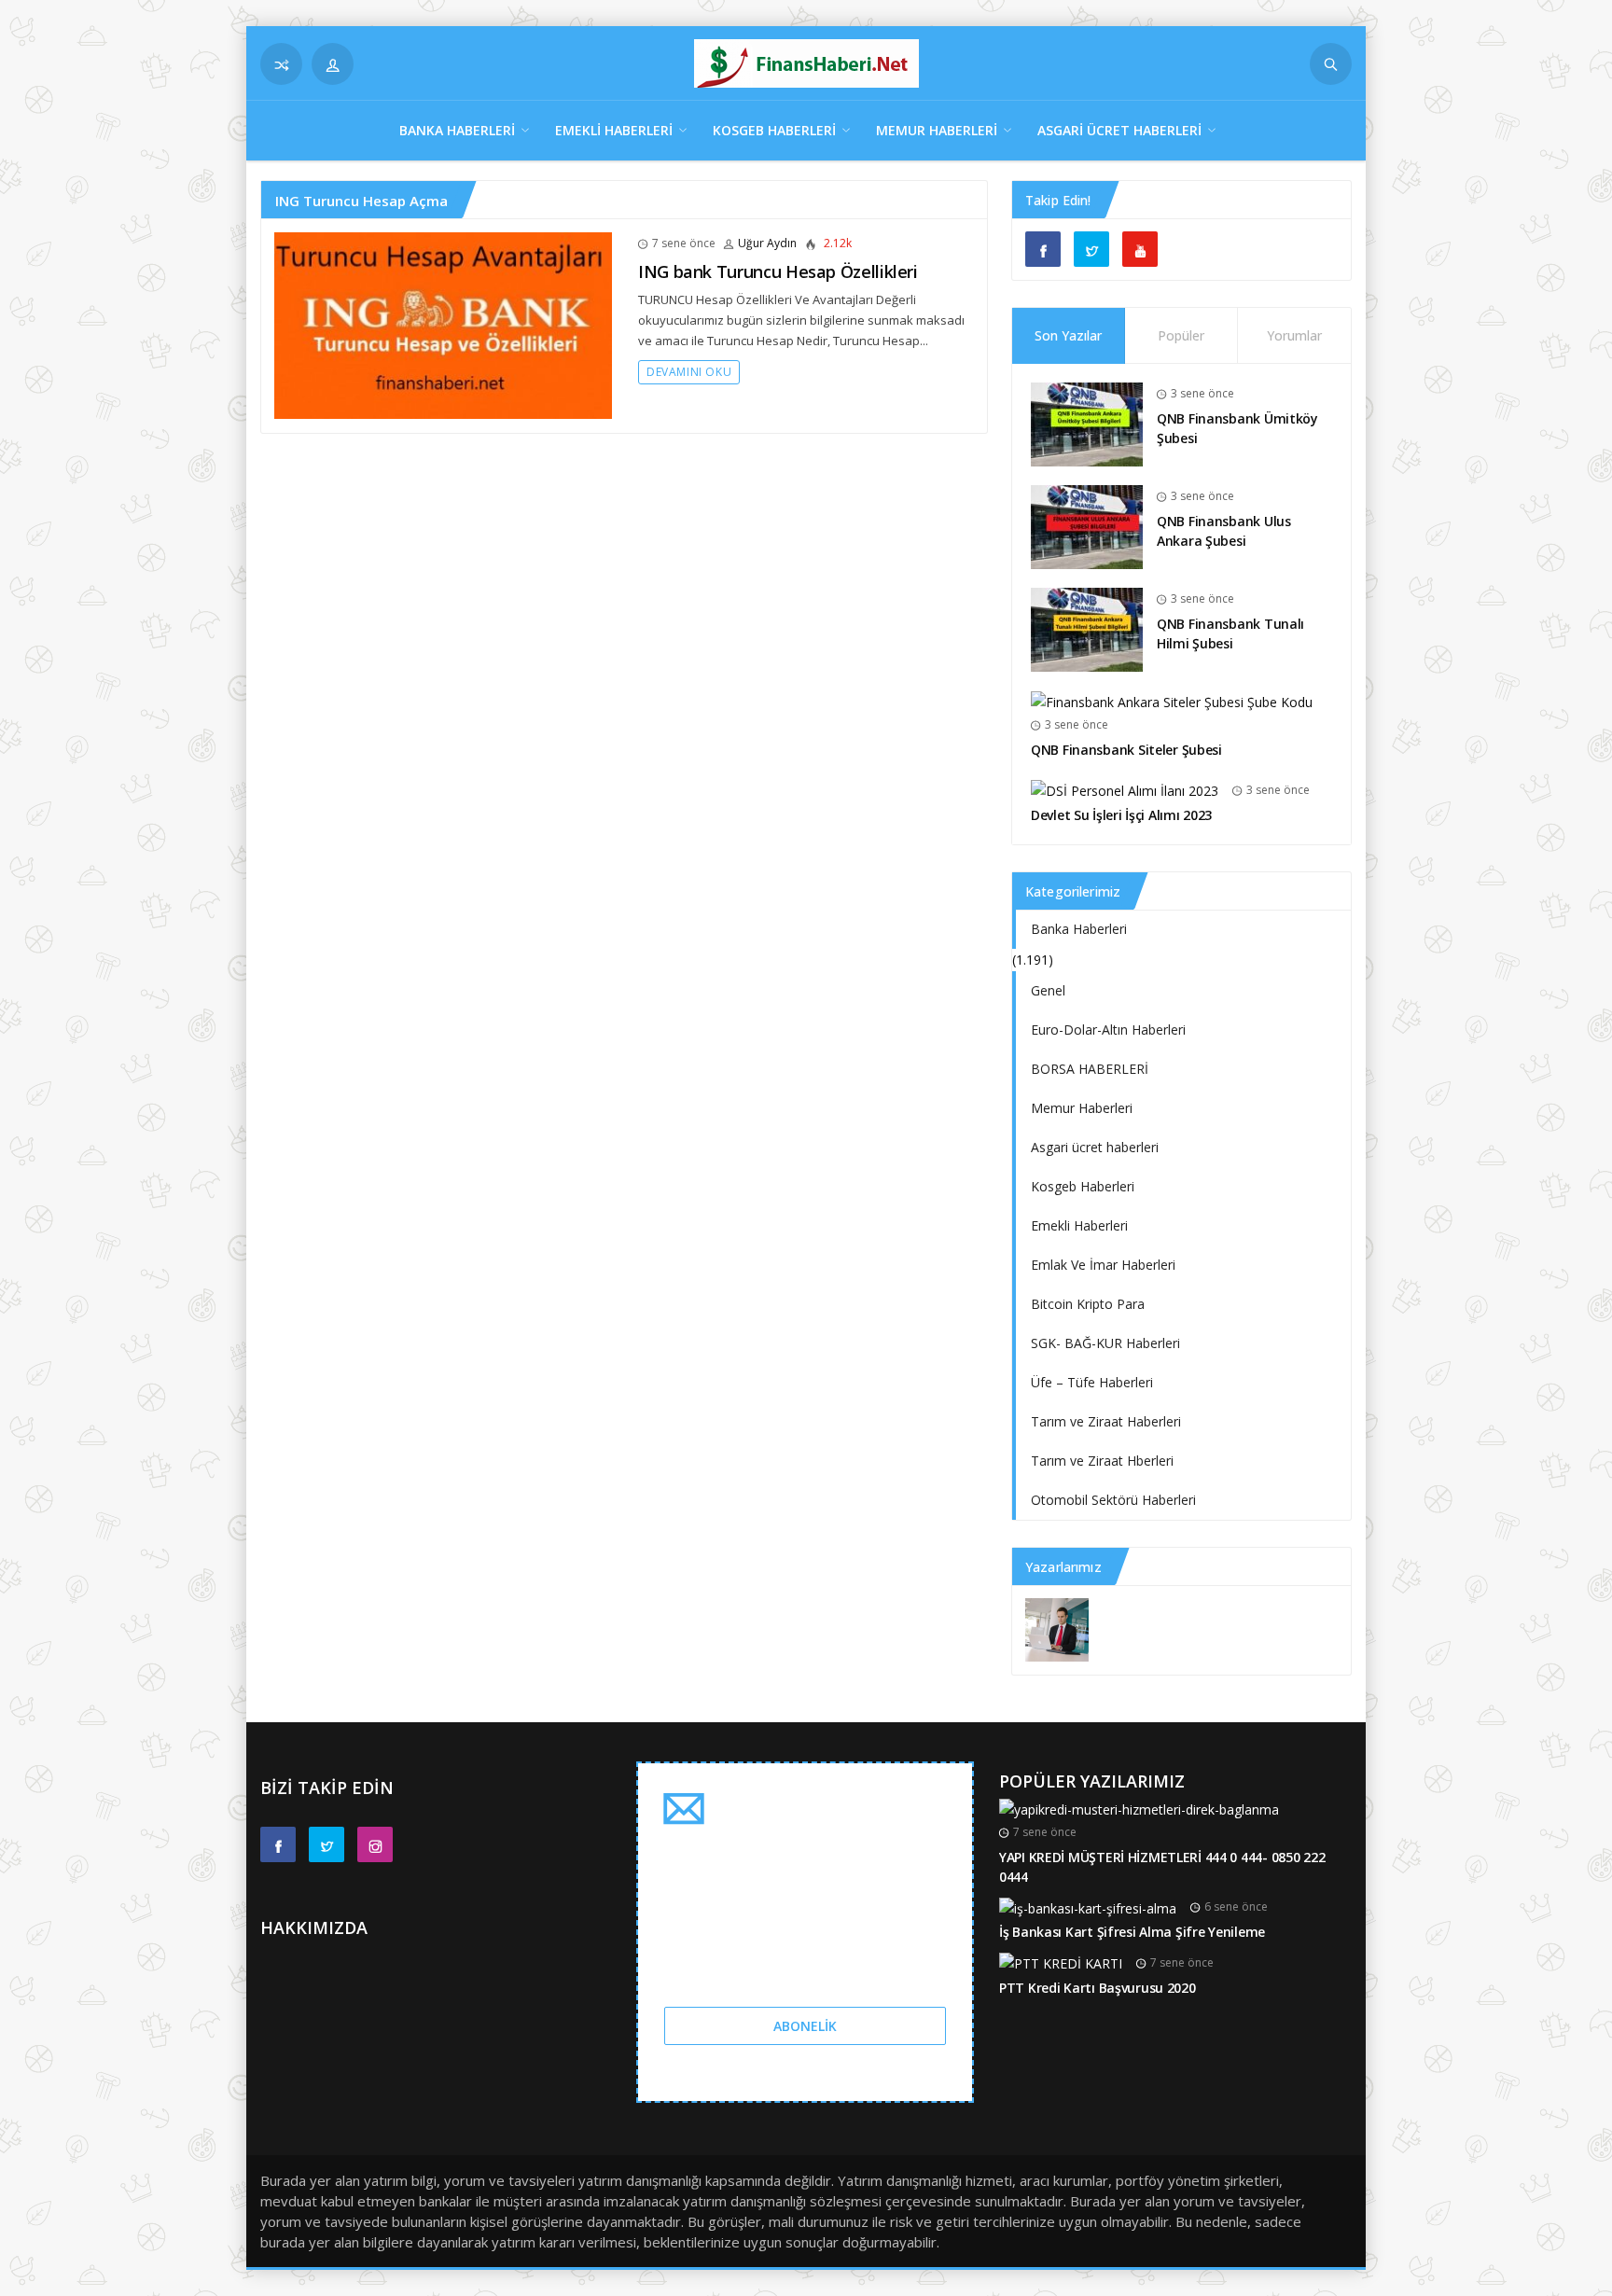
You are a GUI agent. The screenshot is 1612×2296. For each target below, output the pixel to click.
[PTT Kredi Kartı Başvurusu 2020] (1061, 1962)
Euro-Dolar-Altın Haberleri (1108, 1030)
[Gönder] (1331, 64)
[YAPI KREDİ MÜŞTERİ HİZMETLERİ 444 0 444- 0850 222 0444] (1139, 1809)
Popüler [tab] (1181, 335)
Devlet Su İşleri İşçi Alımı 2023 (1121, 815)
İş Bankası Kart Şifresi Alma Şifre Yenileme (1132, 1932)
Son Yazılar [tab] (1068, 335)
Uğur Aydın (767, 243)
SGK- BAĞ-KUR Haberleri (1105, 1343)
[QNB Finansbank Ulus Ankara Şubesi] (1087, 526)
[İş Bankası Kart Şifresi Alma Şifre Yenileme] (1088, 1906)
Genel (1048, 990)
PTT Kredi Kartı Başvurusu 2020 (1098, 1988)
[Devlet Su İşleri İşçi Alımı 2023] (1125, 790)
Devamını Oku (689, 372)
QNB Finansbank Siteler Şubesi (1126, 750)
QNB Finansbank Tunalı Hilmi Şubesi (1230, 633)
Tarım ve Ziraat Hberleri (1102, 1461)
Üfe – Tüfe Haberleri (1092, 1382)
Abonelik (805, 2026)
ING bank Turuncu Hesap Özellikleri (778, 271)
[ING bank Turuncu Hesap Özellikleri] (443, 324)
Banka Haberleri (457, 130)
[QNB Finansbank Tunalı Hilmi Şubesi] (1087, 628)
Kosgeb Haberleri (774, 130)
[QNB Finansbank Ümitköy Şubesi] (1087, 423)
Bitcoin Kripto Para (1088, 1304)
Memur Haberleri (937, 130)
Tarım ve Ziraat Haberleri (1106, 1421)
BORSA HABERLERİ (1090, 1069)
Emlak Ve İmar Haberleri (1103, 1265)
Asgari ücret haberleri (1119, 130)
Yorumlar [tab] (1294, 335)
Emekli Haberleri (614, 130)
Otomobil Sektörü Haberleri (1113, 1500)
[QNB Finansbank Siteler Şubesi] (1172, 701)
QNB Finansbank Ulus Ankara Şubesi (1224, 531)
